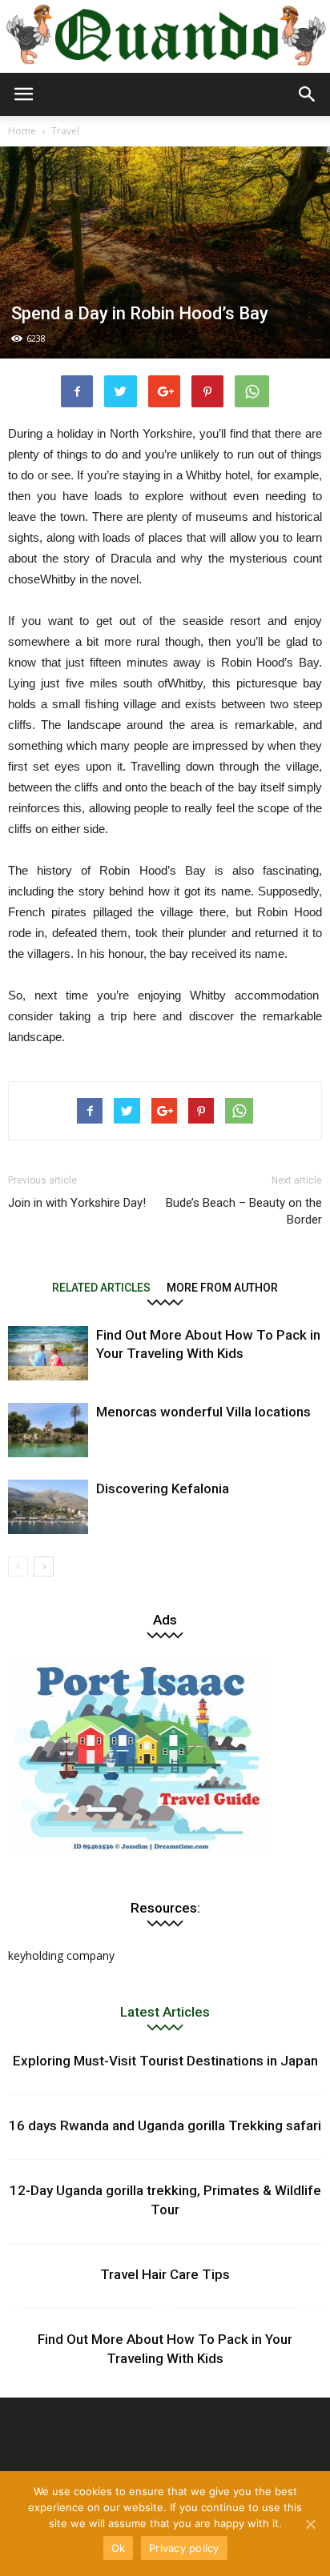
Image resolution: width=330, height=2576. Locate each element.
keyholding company (61, 1955)
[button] (308, 94)
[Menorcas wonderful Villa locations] (48, 1430)
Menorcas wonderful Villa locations (203, 1412)
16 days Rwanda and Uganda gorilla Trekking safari (165, 2125)
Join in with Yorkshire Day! (77, 1203)
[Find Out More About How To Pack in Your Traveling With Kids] (48, 1354)
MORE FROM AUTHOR (222, 1287)
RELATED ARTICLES (101, 1287)
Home (22, 131)
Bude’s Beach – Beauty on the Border (244, 1211)
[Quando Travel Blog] (165, 38)
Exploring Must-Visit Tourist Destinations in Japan (165, 2061)
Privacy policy (184, 2548)
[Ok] (310, 2524)
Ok (119, 2548)
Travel (65, 131)
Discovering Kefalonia (163, 1488)
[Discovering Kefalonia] (48, 1507)
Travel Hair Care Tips (165, 2274)
